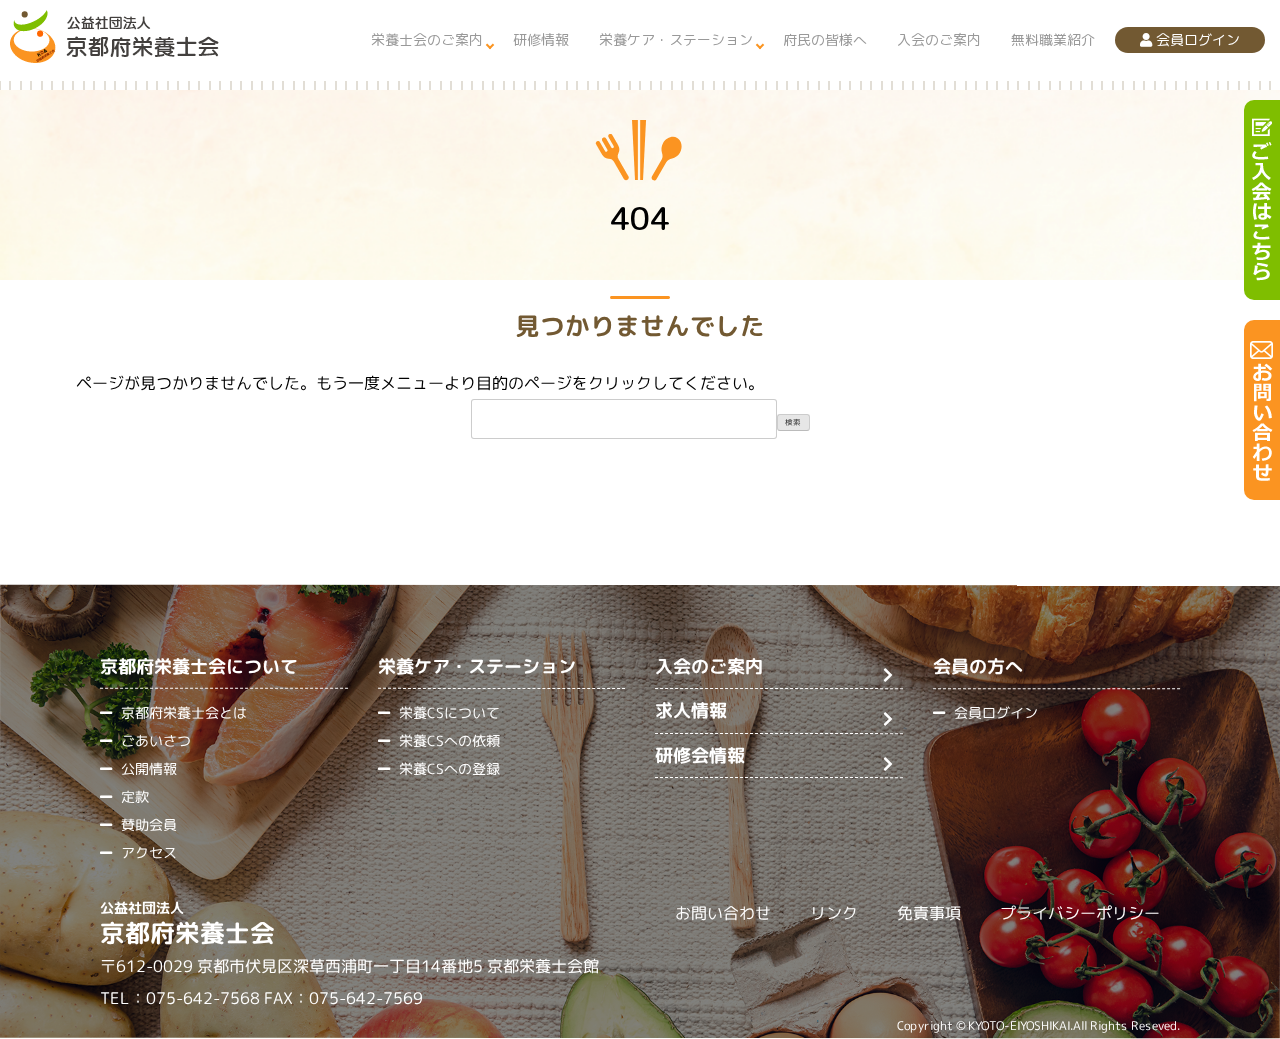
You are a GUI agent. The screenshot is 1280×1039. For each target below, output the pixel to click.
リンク (834, 914)
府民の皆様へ (825, 39)
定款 (135, 796)
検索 (793, 422)
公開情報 (149, 768)
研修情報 (541, 39)
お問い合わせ (723, 913)
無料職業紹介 (1053, 39)
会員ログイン (1196, 39)
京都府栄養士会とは (184, 712)
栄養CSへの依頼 (449, 740)
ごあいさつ (156, 740)
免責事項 (929, 914)
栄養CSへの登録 (449, 768)
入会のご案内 (939, 39)
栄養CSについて (449, 712)
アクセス (149, 852)
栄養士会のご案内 (427, 39)
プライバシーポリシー (1080, 914)
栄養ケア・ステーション (676, 39)
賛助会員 (149, 824)
